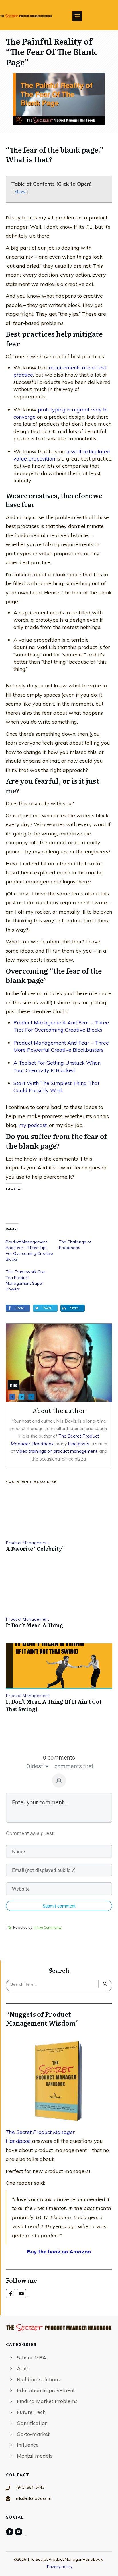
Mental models (35, 2456)
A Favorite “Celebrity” (35, 1549)
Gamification (32, 2423)
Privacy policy (60, 2567)
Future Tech (31, 2412)
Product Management (28, 1543)
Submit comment (59, 1906)
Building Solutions (39, 2379)
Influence (28, 2445)
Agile (23, 2368)
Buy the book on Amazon (59, 2252)
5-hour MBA (32, 2358)
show (20, 192)
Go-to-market (33, 2434)
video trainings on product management (57, 1451)
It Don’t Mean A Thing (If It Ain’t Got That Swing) (54, 1705)
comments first (74, 1766)
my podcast (33, 1125)
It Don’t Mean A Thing (35, 1625)
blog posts (79, 1444)
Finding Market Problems (47, 2401)
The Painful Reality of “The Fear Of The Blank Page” (51, 52)
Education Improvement (46, 2390)
